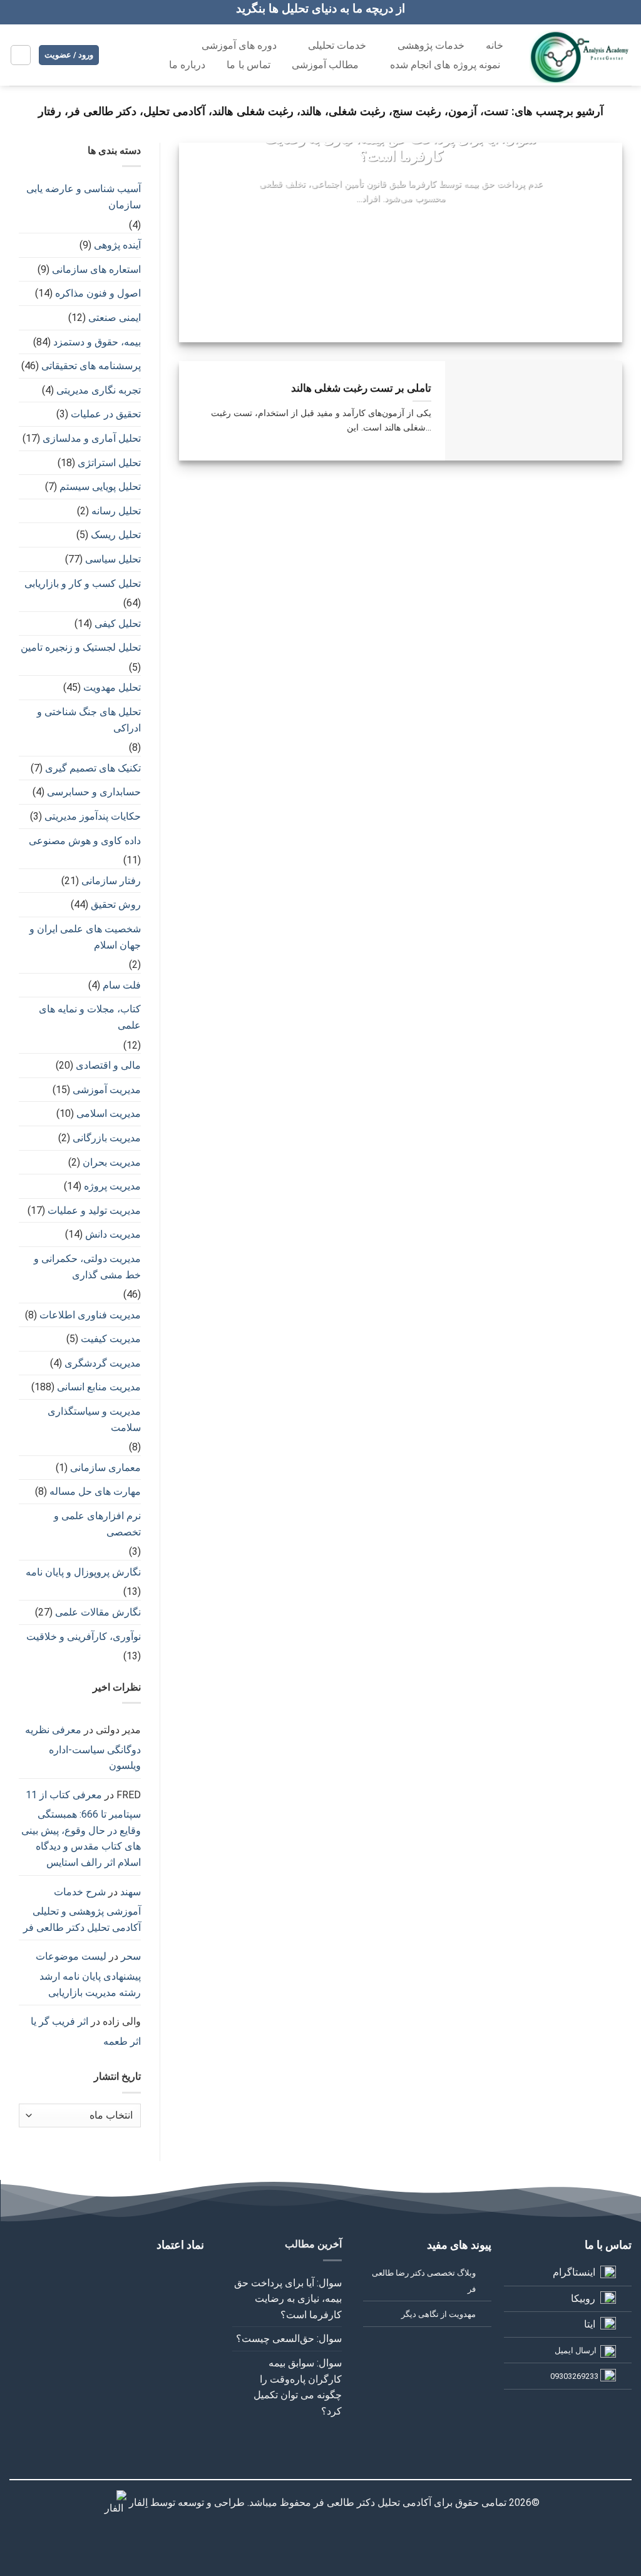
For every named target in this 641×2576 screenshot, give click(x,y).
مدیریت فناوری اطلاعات (90, 1315)
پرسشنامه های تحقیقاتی (91, 366)
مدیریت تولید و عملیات (94, 1210)
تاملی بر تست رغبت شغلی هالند (361, 388)
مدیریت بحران (112, 1162)
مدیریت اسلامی (109, 1113)
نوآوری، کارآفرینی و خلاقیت (84, 1637)
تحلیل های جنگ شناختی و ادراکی (89, 720)
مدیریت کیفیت (111, 1339)
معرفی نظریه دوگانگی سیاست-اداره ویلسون (83, 1748)
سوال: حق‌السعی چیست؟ (289, 2339)
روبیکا (583, 2299)
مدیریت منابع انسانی (99, 1387)
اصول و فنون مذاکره (98, 293)
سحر (131, 1956)
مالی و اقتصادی (108, 1065)
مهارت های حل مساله (95, 1491)
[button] (21, 55)
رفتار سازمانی (111, 881)
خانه (495, 45)
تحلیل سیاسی (113, 559)
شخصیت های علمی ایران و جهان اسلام (85, 937)
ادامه (401, 223)
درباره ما (187, 65)
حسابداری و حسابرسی (94, 792)
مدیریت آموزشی (107, 1090)
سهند (131, 1892)
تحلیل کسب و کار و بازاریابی (83, 583)
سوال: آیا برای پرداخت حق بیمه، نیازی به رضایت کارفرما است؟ (401, 147)
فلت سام (122, 985)
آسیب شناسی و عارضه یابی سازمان (84, 197)
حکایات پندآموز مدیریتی (93, 816)
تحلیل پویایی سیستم (100, 486)
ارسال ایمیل (576, 2350)
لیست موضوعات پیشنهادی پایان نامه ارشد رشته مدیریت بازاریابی (88, 1974)
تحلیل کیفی (118, 624)
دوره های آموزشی (239, 45)
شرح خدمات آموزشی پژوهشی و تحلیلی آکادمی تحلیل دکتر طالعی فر (82, 1910)
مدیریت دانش (113, 1234)
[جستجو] (132, 64)
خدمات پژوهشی (431, 45)
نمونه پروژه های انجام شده (445, 65)
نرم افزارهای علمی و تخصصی (97, 1524)
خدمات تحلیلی (337, 45)
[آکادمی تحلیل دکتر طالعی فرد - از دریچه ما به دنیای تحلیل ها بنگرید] (581, 55)
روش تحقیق (116, 904)
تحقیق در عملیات (106, 414)
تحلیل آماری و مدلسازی (92, 438)
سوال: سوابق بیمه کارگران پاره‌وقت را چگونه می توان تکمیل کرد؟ (298, 2387)
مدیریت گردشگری (103, 1363)
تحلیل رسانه (116, 511)
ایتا (590, 2324)
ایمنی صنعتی (115, 318)
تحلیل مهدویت (112, 687)
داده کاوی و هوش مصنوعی (85, 841)
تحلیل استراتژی (109, 463)
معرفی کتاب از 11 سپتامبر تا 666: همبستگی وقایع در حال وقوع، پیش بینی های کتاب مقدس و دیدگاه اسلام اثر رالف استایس (81, 1829)
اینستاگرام (574, 2272)
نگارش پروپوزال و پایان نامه (83, 1572)
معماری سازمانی (105, 1468)
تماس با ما (249, 65)
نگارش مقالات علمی (98, 1612)
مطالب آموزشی (325, 65)
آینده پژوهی (117, 245)
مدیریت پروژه (112, 1186)
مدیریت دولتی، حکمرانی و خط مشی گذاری (87, 1267)
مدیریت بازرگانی (107, 1138)
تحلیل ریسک (116, 535)
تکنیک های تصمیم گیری (93, 768)
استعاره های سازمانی (96, 269)
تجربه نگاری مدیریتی (99, 390)
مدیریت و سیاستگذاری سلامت (94, 1419)
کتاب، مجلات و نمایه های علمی (90, 1017)
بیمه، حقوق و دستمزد (97, 342)
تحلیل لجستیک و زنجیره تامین (81, 647)
